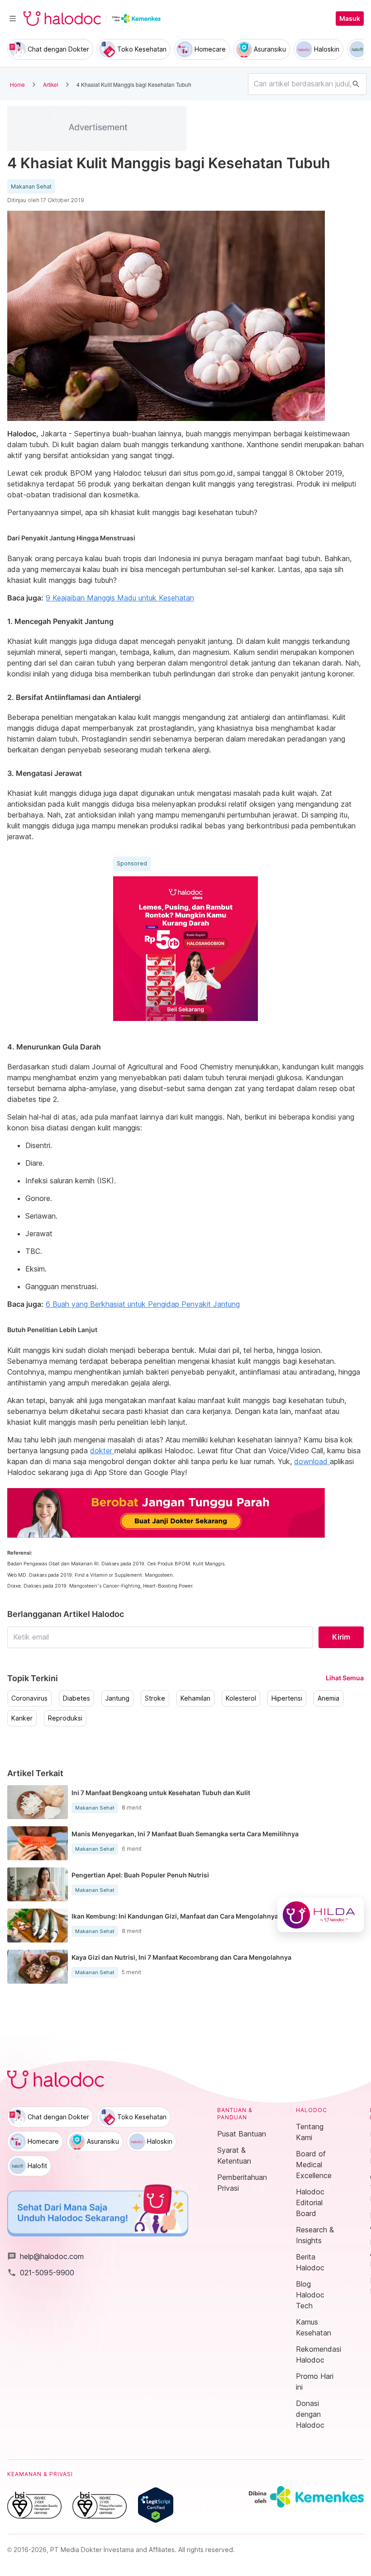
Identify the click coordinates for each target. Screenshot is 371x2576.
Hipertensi (287, 1698)
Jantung (117, 1698)
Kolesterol (241, 1698)
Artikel (51, 84)
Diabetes (76, 1698)
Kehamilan (195, 1698)
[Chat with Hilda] (321, 1915)
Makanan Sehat (31, 187)
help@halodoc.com (45, 2256)
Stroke (155, 1698)
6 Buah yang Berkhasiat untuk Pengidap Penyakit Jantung (143, 1304)
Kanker (22, 1718)
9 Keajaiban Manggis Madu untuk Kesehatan (120, 598)
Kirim (341, 1637)
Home (17, 84)
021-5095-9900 (41, 2273)
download (312, 1461)
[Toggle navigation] (13, 19)
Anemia (328, 1698)
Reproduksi (65, 1718)
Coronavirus (29, 1698)
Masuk (350, 19)
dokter (102, 1451)
